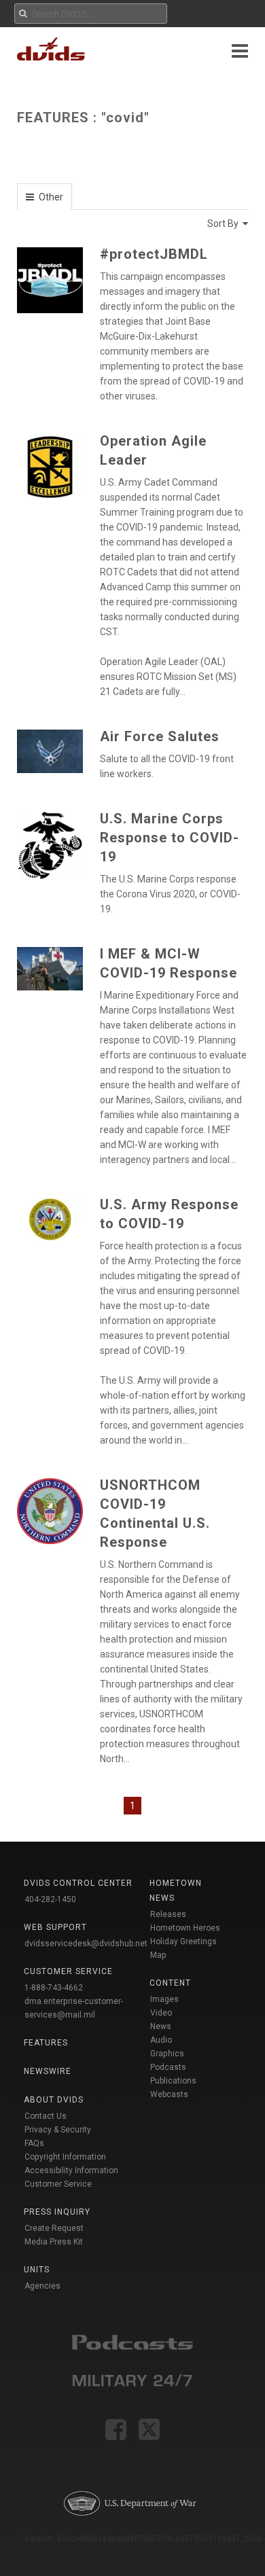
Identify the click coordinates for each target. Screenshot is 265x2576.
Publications (173, 2081)
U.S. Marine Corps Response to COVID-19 (170, 838)
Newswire (48, 2071)
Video (161, 2013)
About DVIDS (54, 2100)
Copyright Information (65, 2157)
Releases (168, 1914)
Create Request (54, 2228)
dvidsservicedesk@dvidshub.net (86, 1944)
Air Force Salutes (160, 736)
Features (46, 2043)
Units (37, 2270)
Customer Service (58, 2184)
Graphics (167, 2054)
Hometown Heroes (185, 1928)
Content (170, 1983)
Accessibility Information (71, 2170)
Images (164, 1999)
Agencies (42, 2286)
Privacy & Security (58, 2130)
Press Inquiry (57, 2212)
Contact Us (46, 2116)
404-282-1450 (50, 1899)
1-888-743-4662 (54, 1988)
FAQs (34, 2143)
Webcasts (169, 2094)
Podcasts (168, 2067)
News (161, 2026)
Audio (161, 2040)
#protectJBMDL (154, 254)
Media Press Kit (54, 2242)
